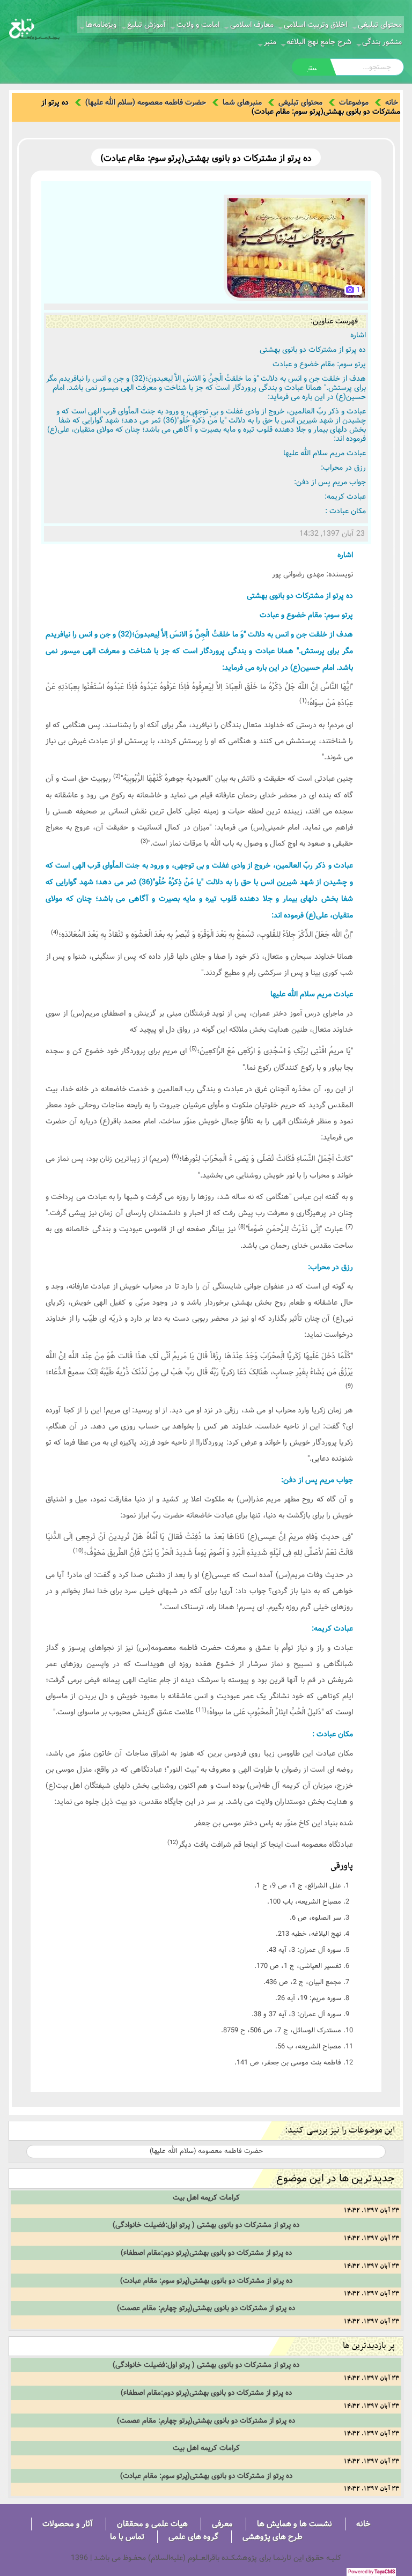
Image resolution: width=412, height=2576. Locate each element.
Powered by (371, 2572)
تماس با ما (127, 2537)
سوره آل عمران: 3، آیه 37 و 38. (296, 2014)
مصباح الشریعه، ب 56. (308, 2046)
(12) (173, 1842)
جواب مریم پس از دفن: (330, 482)
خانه (392, 102)
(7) (349, 1227)
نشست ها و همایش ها (295, 2524)
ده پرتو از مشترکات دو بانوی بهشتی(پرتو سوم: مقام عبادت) (206, 2281)
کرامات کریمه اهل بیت (206, 2197)
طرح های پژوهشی (273, 2537)
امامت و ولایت (198, 25)
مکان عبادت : (345, 511)
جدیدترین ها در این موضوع (336, 2178)
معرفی (222, 2524)
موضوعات (354, 102)
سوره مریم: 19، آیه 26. (308, 1998)
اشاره (358, 335)
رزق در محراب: (343, 468)
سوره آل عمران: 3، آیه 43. (304, 1950)
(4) (55, 932)
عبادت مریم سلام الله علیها (325, 453)
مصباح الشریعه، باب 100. (304, 1901)
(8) (242, 1227)
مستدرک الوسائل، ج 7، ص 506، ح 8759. (281, 2030)
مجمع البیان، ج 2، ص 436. (302, 1982)
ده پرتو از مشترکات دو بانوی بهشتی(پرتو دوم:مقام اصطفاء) (206, 2253)
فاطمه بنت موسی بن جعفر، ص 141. (288, 2062)
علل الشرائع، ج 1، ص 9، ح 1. (298, 1885)
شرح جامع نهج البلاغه (319, 42)
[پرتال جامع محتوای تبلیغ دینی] (34, 28)
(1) (303, 701)
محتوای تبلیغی (380, 25)
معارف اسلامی (252, 25)
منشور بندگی (382, 42)
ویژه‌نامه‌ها (101, 25)
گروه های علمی (193, 2537)
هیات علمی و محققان (152, 2524)
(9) (349, 1386)
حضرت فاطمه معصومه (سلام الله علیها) (146, 102)
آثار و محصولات (68, 2524)
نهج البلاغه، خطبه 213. (308, 1934)
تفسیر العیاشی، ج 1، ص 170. (298, 1966)
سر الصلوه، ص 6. (315, 1918)
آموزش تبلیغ (146, 25)
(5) (193, 1049)
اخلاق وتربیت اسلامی (315, 25)
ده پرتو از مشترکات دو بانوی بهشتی (313, 350)
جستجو (312, 68)
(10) (78, 1551)
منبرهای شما (242, 102)
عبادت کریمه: (345, 497)
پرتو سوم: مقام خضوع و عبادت (319, 364)
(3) (144, 841)
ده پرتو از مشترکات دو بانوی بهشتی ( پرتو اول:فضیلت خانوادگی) (206, 2225)
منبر (270, 42)
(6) (175, 1157)
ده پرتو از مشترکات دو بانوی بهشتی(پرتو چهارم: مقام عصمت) (206, 2308)
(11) (201, 1710)
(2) (117, 776)
